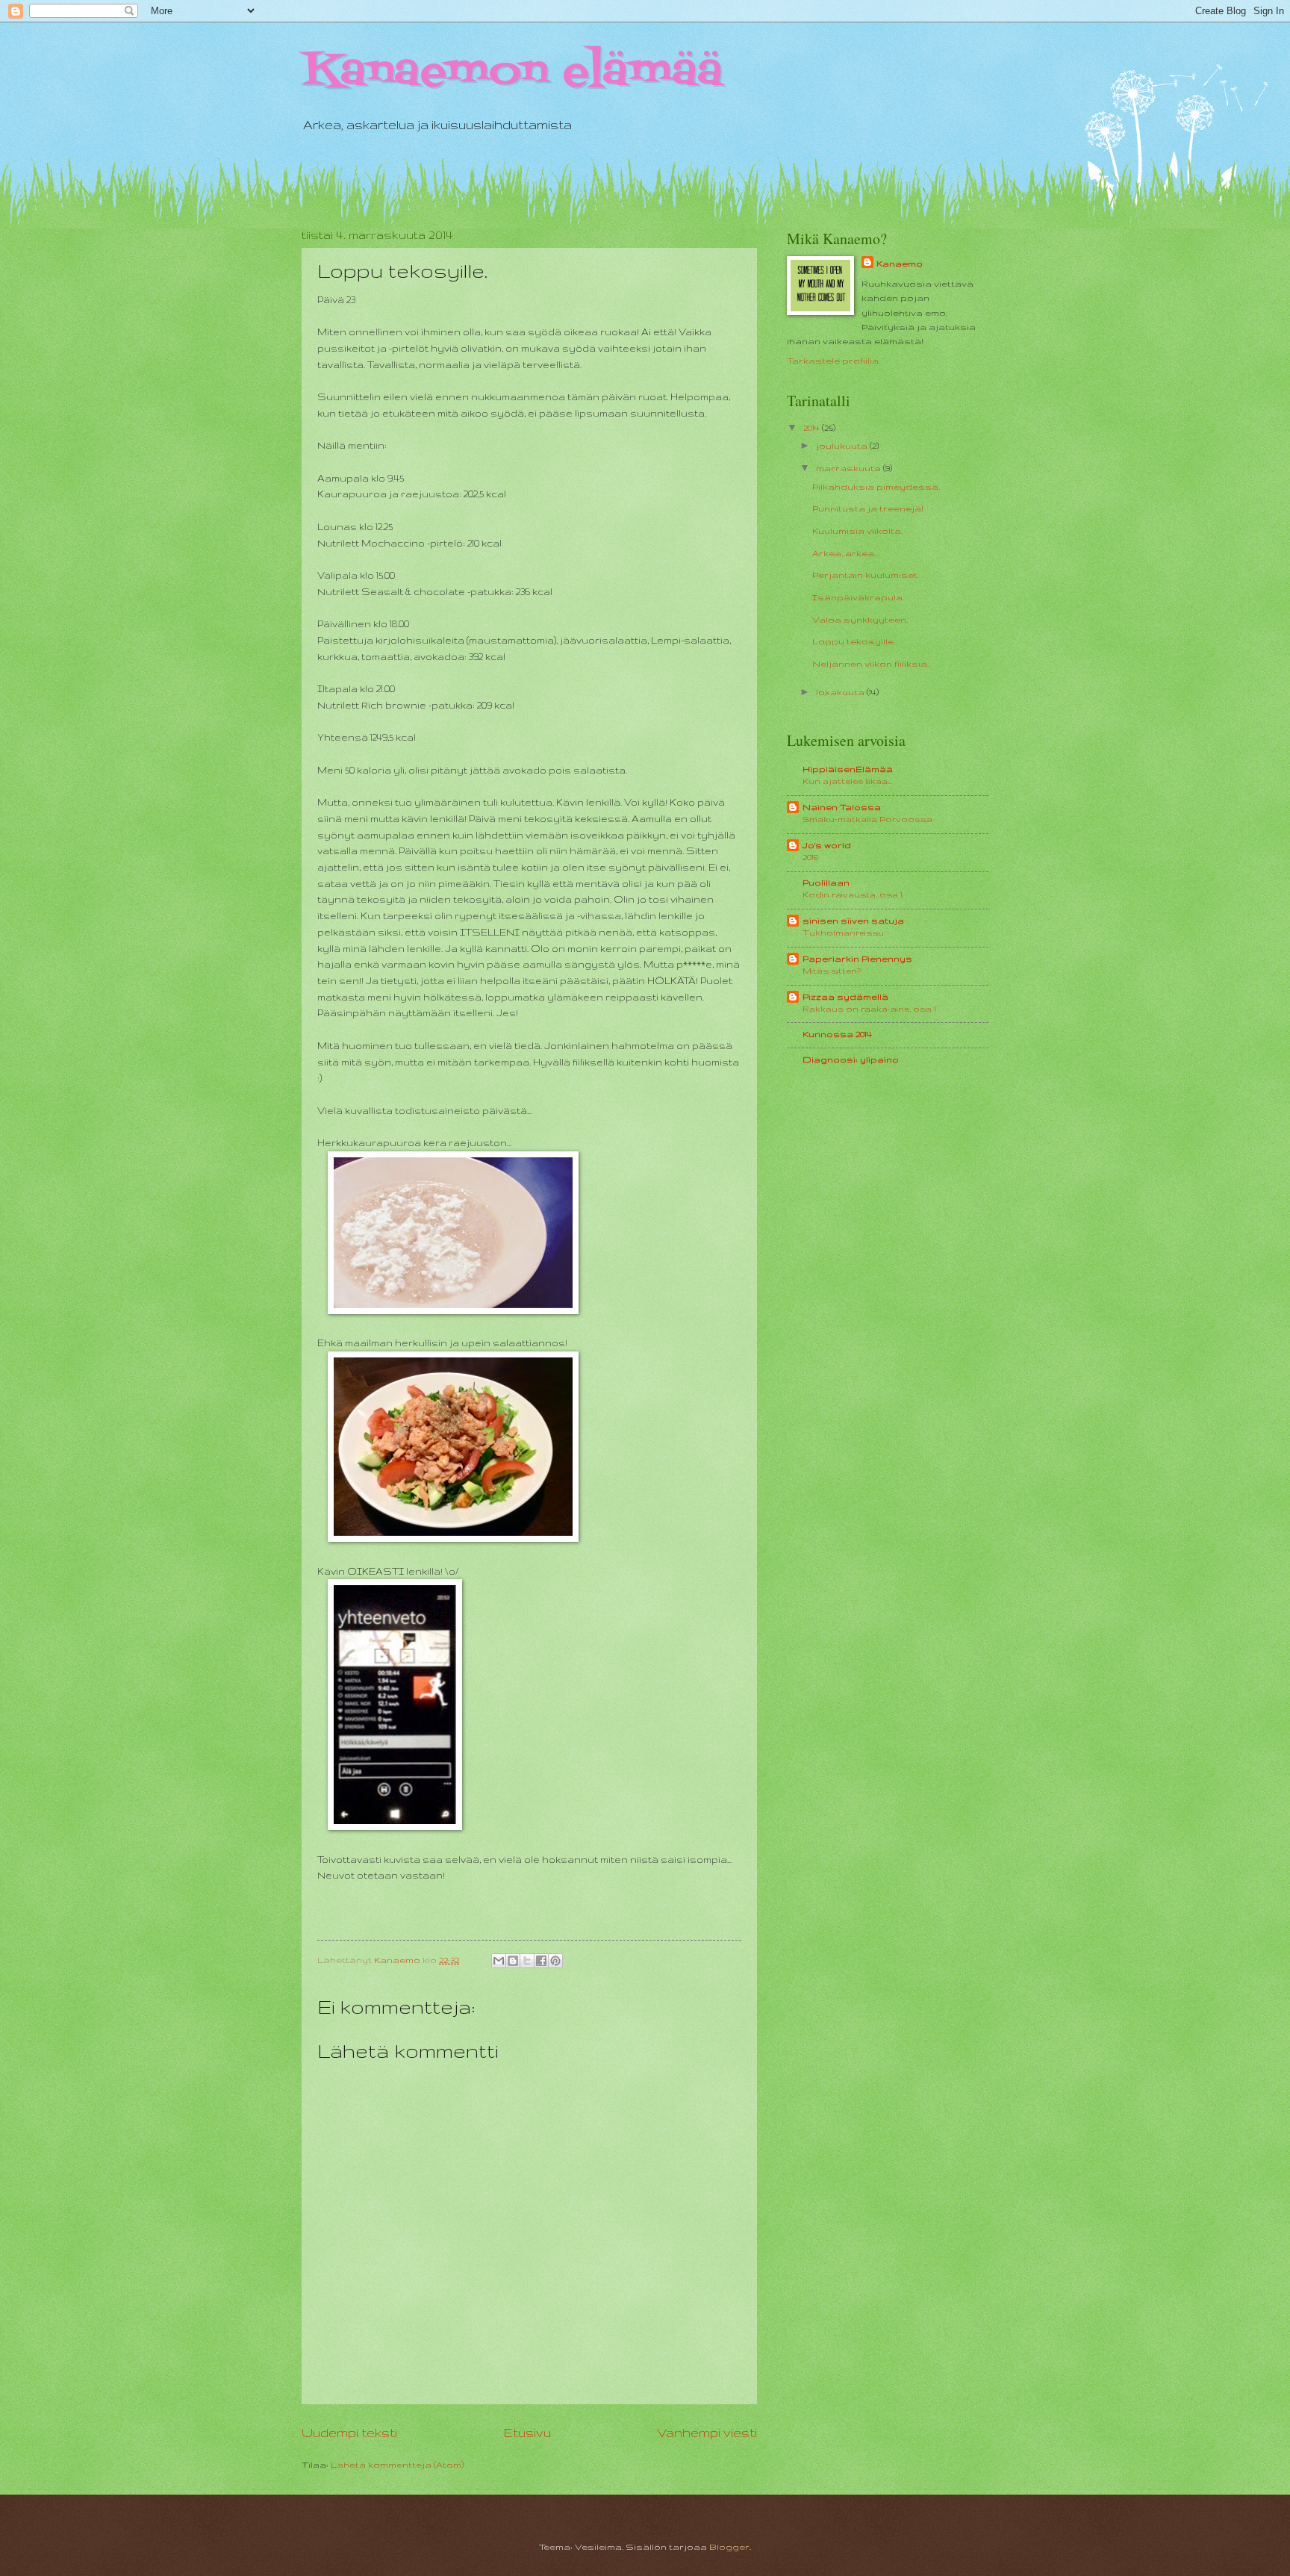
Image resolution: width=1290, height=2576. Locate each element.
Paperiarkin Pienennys (857, 958)
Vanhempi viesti (707, 2433)
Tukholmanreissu (843, 933)
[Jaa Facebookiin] (541, 1961)
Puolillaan (826, 882)
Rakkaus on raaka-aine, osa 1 (869, 1009)
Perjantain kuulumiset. (866, 575)
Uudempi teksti (349, 2433)
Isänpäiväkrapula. (858, 597)
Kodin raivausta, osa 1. (853, 895)
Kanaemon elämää (512, 73)
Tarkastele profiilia (833, 360)
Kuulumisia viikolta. (857, 531)
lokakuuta (841, 692)
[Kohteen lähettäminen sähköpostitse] (499, 1961)
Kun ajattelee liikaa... (847, 781)
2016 (810, 857)
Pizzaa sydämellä (845, 996)
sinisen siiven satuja (853, 920)
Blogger (729, 2547)
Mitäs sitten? (832, 971)
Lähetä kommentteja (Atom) (397, 2464)
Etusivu (527, 2433)
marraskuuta (850, 468)
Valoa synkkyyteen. (860, 619)
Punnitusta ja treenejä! (868, 508)
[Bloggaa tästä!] (513, 1961)
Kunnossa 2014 (837, 1034)
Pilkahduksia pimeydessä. (876, 486)
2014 (813, 427)
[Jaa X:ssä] (527, 1961)
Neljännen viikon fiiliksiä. (870, 663)
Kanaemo (900, 263)
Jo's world (827, 845)
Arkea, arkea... (845, 553)
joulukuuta (843, 445)
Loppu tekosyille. (854, 641)
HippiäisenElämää (848, 769)
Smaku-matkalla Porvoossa (867, 819)
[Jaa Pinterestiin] (555, 1961)
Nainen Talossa (842, 807)
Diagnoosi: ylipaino (851, 1059)
